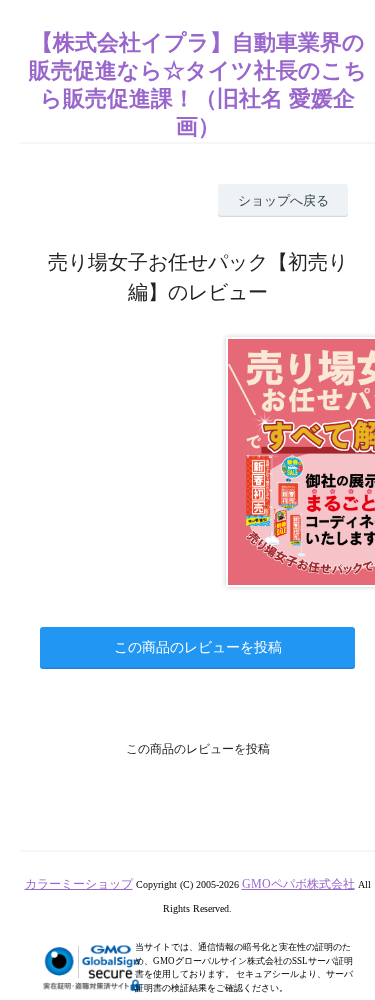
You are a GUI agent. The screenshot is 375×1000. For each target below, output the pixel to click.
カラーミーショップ (79, 884)
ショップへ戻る (283, 200)
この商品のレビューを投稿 (198, 647)
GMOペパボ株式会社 (298, 884)
